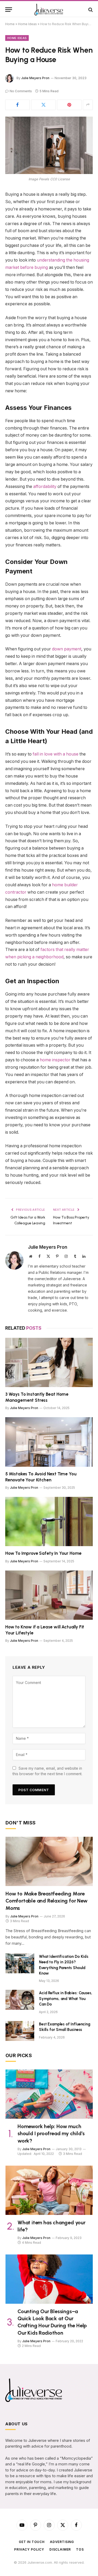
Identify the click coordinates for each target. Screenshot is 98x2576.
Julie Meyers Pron (35, 78)
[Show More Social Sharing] (88, 105)
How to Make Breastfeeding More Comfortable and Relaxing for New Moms (47, 1901)
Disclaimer (60, 2549)
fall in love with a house (56, 754)
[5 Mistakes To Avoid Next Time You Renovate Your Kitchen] (49, 1442)
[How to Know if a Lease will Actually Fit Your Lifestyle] (49, 1595)
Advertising (62, 2542)
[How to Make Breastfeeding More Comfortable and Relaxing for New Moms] (49, 1861)
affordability (44, 487)
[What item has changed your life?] (49, 2190)
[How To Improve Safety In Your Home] (49, 1521)
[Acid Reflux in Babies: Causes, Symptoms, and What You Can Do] (20, 2000)
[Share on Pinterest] (69, 105)
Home (10, 24)
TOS (80, 2549)
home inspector (55, 1060)
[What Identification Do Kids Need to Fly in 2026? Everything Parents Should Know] (20, 1963)
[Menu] (9, 10)
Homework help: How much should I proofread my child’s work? (51, 2133)
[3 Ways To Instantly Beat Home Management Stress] (49, 1362)
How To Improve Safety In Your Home (43, 1553)
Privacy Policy (29, 2549)
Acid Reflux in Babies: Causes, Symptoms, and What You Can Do (66, 1999)
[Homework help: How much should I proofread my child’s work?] (49, 2094)
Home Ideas (27, 24)
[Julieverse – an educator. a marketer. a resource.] (49, 10)
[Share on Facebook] (18, 105)
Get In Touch (32, 2542)
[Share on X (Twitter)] (43, 105)
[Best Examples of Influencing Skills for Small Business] (20, 2031)
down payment (67, 649)
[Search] (90, 10)
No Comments (21, 91)
